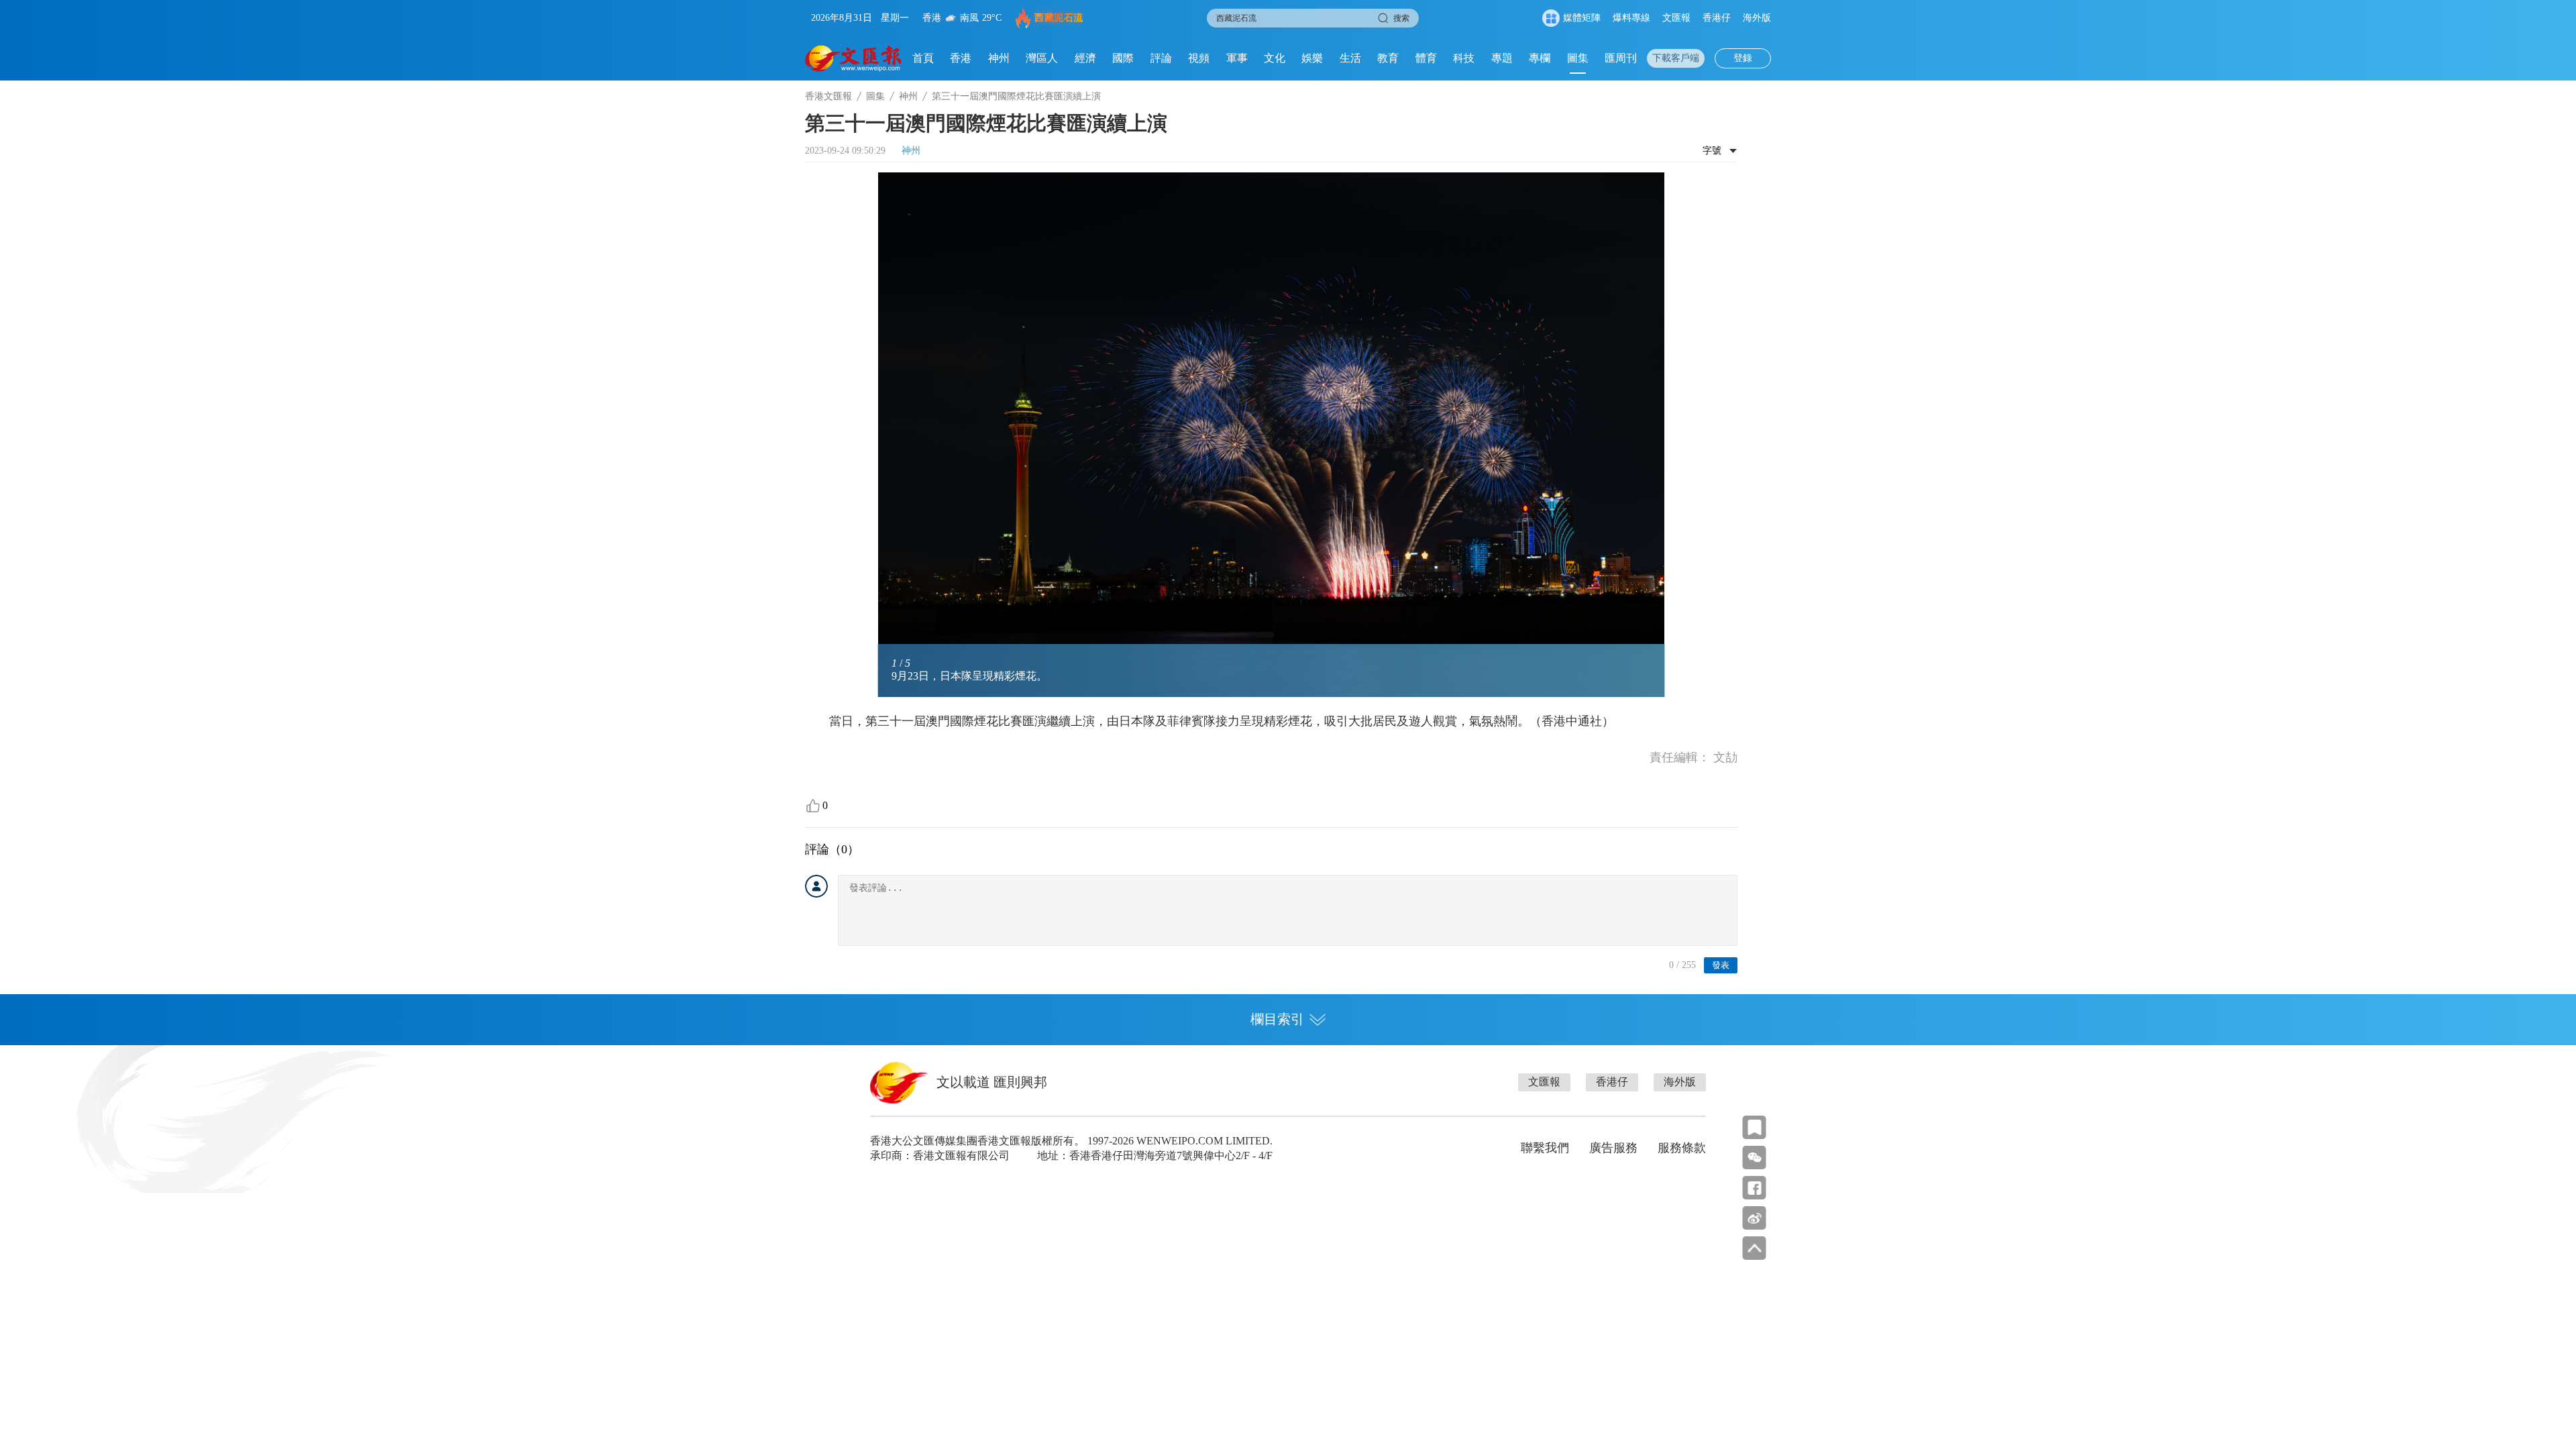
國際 (1123, 58)
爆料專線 (1631, 18)
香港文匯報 (828, 96)
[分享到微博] (1755, 1218)
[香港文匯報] (854, 58)
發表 (1721, 965)
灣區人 (1042, 58)
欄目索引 (1277, 1019)
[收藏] (1755, 1127)
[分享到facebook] (1755, 1188)
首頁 (923, 58)
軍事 (1237, 58)
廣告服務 (1613, 1148)
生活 (1350, 58)
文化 (1275, 58)
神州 (999, 58)
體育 (1426, 58)
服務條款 (1682, 1148)
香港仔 (1717, 18)
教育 (1388, 58)
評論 (1161, 58)
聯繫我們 (1545, 1148)
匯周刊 (1621, 58)
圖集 (1578, 58)
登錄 (1743, 58)
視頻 (1199, 58)
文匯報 (1676, 18)
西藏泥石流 (1059, 18)
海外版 (1757, 18)
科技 (1464, 58)
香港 (961, 58)
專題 (1502, 58)
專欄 (1540, 58)
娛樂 (1312, 58)
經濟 (1085, 58)
